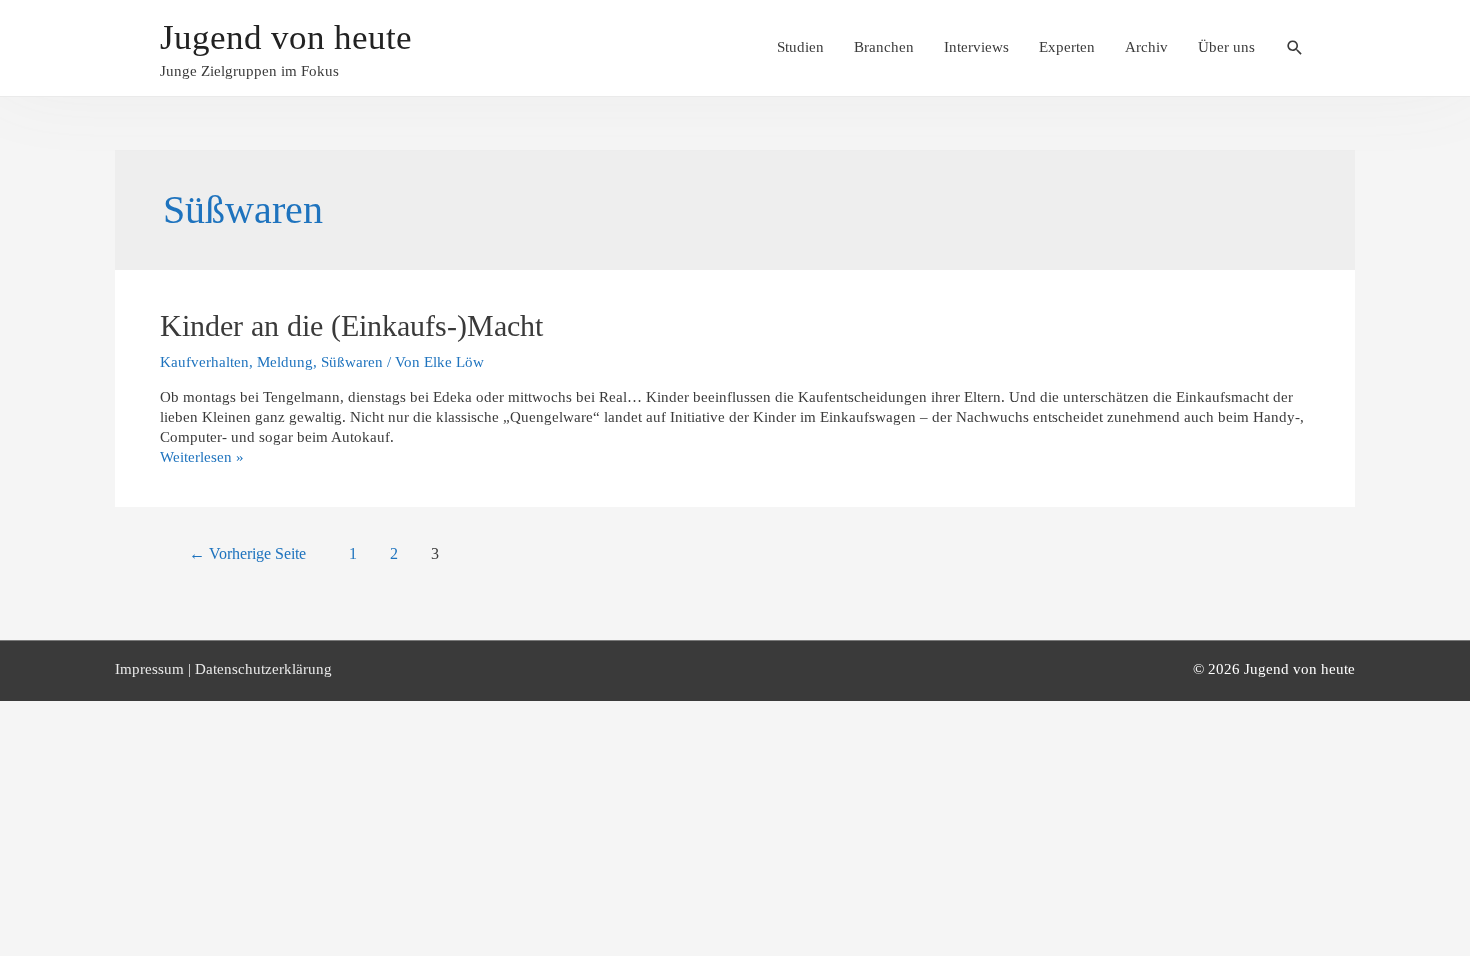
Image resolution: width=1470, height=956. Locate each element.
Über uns (1226, 47)
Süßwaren (352, 362)
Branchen (884, 47)
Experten (1067, 47)
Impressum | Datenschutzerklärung (223, 669)
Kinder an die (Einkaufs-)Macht (351, 325)
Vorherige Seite (247, 553)
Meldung (285, 362)
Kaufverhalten (204, 362)
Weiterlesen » (202, 457)
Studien (800, 47)
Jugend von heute (286, 37)
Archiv (1146, 47)
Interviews (976, 47)
